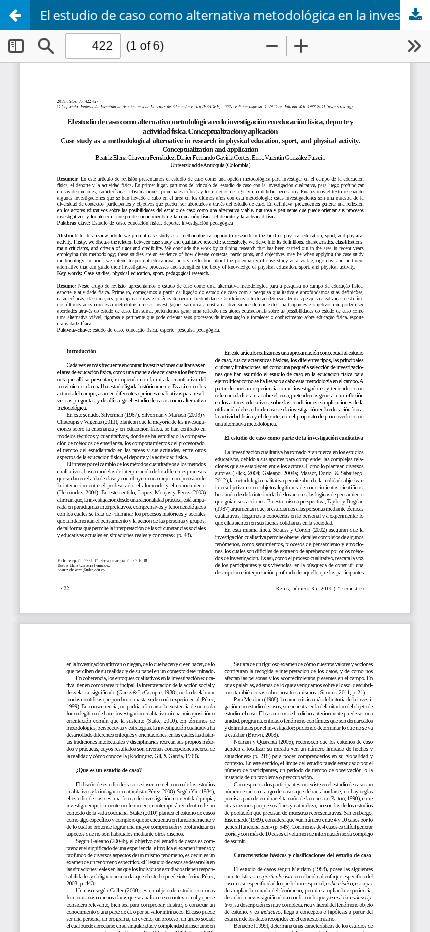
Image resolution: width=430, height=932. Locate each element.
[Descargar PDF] (415, 15)
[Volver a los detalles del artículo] (15, 15)
